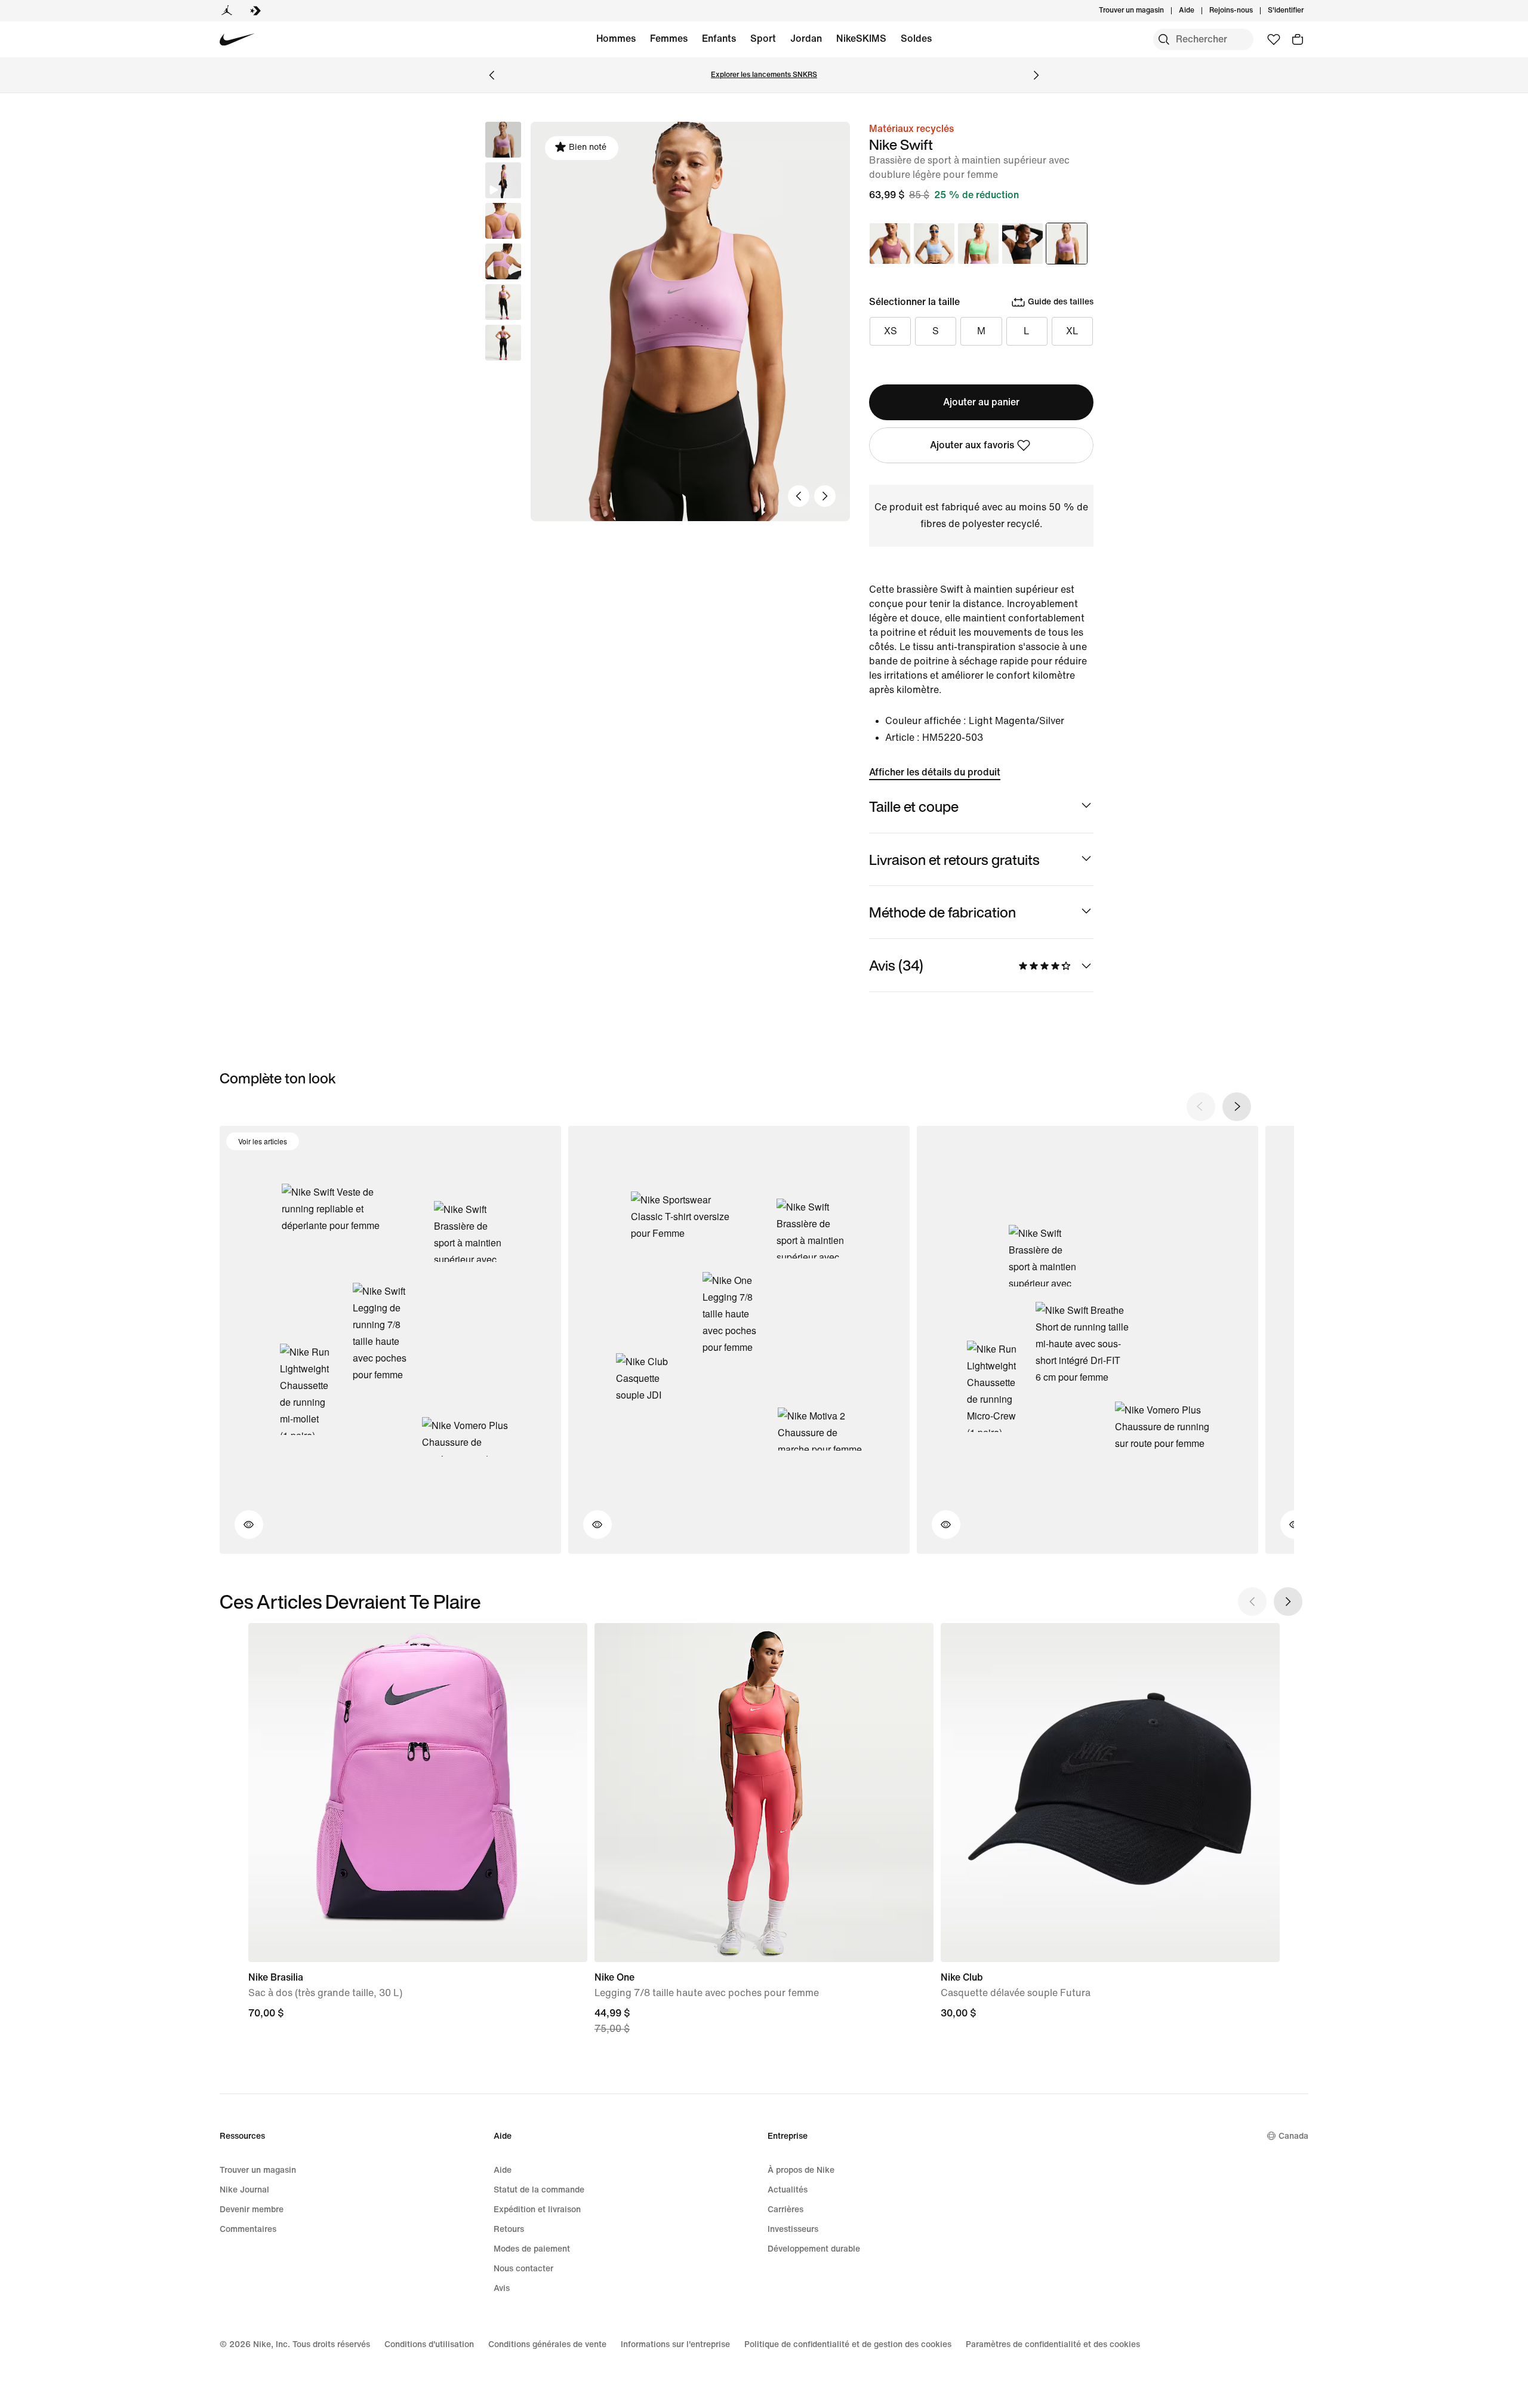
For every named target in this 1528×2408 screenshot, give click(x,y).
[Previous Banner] (492, 75)
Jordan (806, 39)
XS (891, 331)
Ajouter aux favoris (972, 445)
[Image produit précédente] (799, 496)
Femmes (669, 39)
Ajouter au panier (981, 402)
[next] (1237, 1107)
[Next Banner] (1036, 75)
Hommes (616, 39)
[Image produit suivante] (825, 496)
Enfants (719, 39)
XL (1072, 331)
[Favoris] (1274, 39)
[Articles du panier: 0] (1298, 39)
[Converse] (255, 11)
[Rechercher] (1164, 39)
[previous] (1201, 1107)
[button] (503, 180)
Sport (763, 39)
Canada (1293, 2136)
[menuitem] (1198, 11)
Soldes (916, 39)
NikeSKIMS (861, 39)
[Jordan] (227, 11)
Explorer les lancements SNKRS (764, 75)
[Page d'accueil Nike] (237, 40)
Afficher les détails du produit (935, 772)
